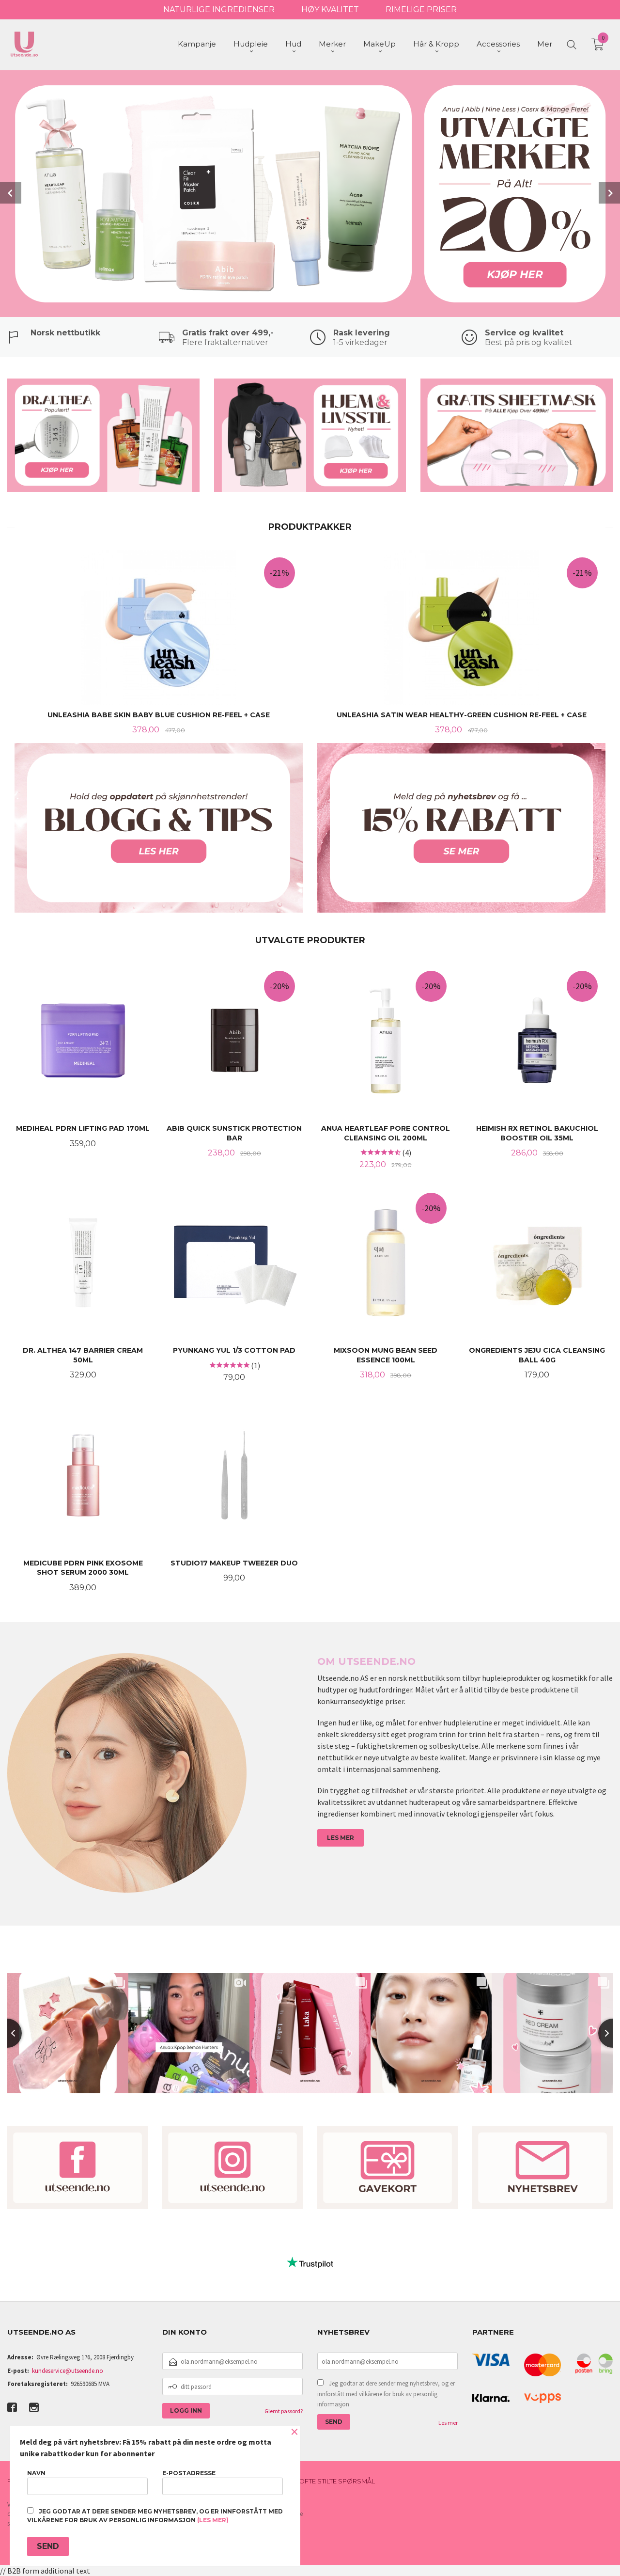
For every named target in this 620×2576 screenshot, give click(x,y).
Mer (545, 44)
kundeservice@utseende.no (68, 2371)
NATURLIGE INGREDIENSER (219, 9)
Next (609, 193)
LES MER (341, 1838)
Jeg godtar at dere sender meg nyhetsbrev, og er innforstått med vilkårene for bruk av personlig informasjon (386, 2394)
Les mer (448, 2423)
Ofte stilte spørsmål (337, 2481)
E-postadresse (189, 2473)
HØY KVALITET (330, 9)
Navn (36, 2473)
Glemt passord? (284, 2411)
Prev (11, 193)
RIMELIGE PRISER (421, 9)
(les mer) (213, 2520)
